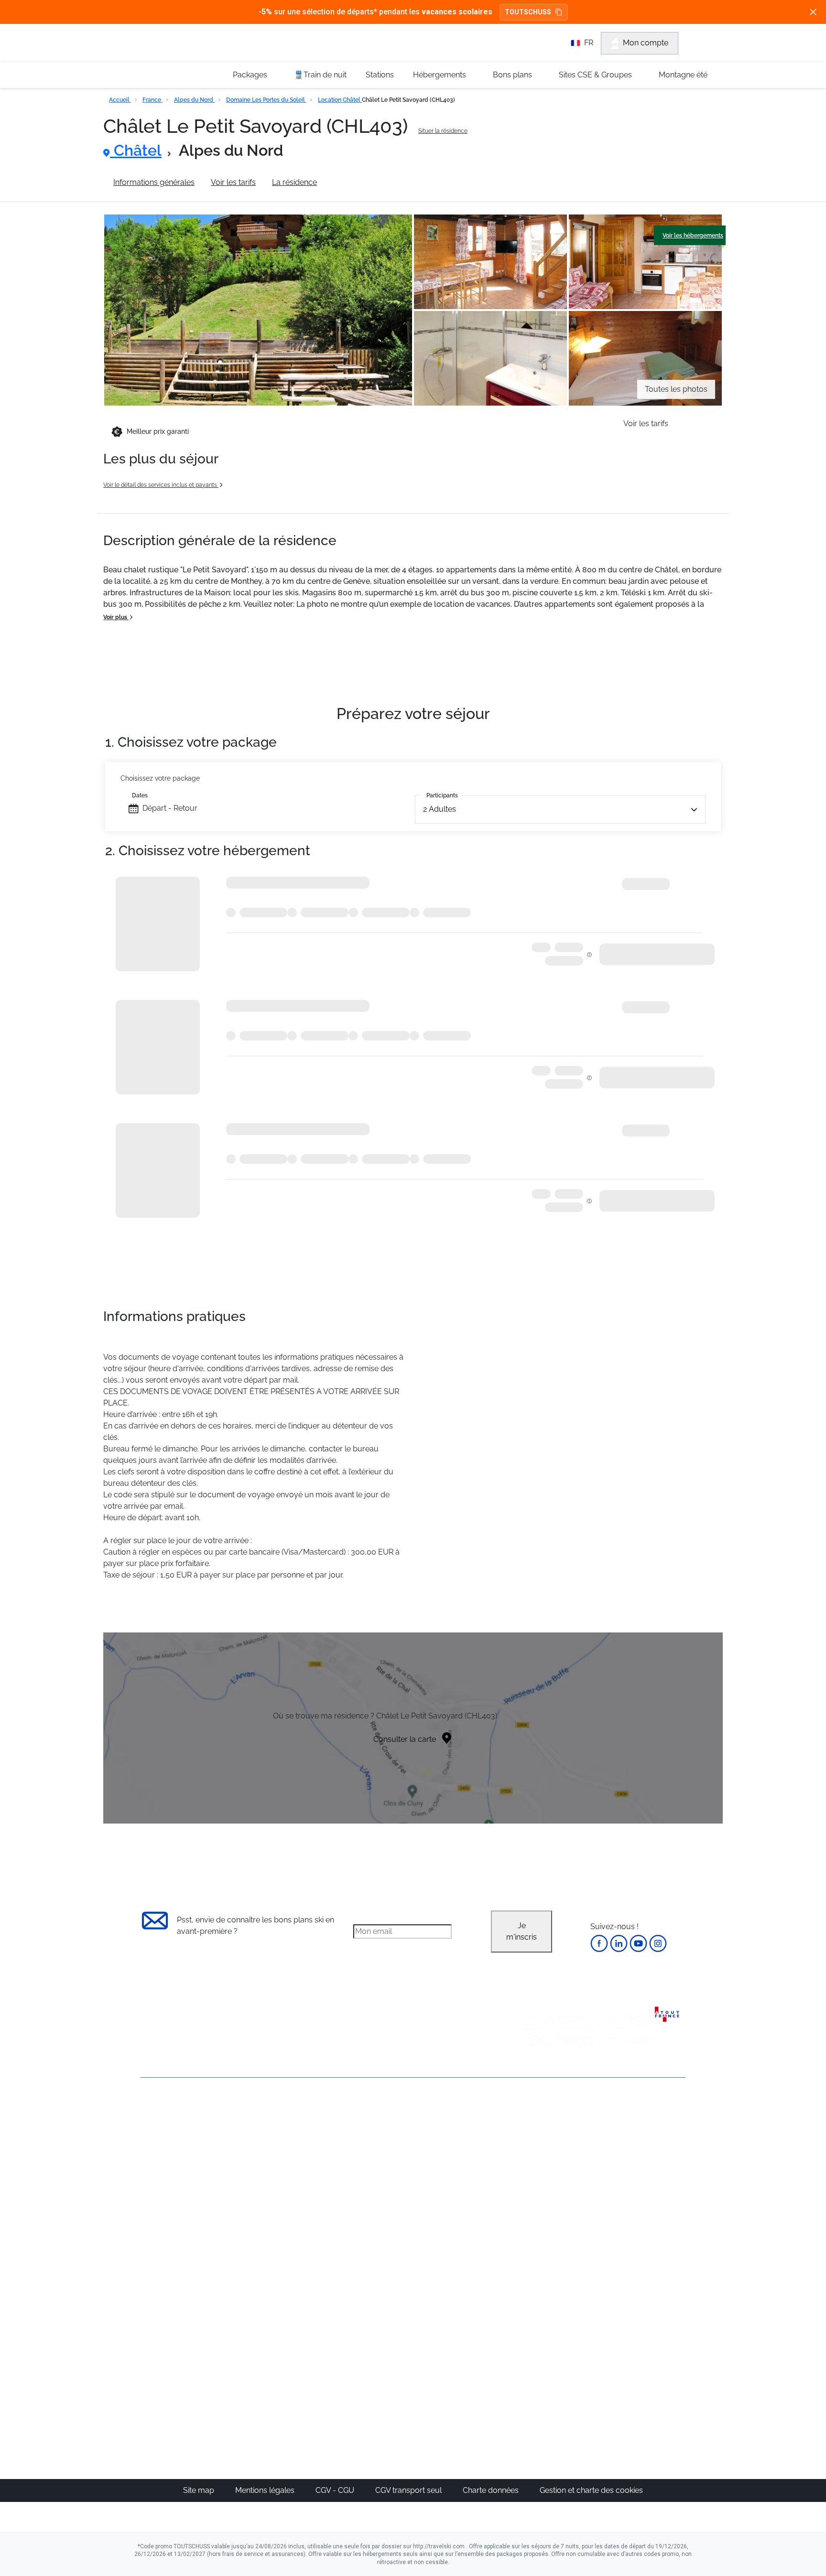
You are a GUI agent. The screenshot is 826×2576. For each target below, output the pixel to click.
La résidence (294, 182)
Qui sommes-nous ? (176, 2128)
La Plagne (456, 2180)
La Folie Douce (465, 2379)
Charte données (492, 2490)
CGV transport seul (409, 2490)
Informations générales (154, 182)
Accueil (120, 100)
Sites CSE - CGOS (381, 2157)
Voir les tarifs (233, 182)
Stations (380, 75)
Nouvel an (545, 2146)
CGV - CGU (336, 2490)
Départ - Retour (170, 808)
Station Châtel (358, 182)
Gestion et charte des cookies (591, 2490)
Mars (536, 2192)
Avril (535, 2203)
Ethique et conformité (179, 2177)
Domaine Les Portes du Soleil (266, 100)
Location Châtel (340, 100)
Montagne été (683, 75)
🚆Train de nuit (320, 75)
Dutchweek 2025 (468, 2367)
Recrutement (163, 2144)
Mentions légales (266, 2490)
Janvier (540, 2157)
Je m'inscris (522, 1931)
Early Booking (286, 2180)
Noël (536, 2134)
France (152, 100)
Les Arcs (454, 2192)
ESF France (636, 2260)
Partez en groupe (381, 2146)
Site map (200, 2490)
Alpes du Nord (194, 100)
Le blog (364, 2322)
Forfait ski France (646, 2249)
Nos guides (370, 2333)
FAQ (148, 2161)
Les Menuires (462, 2203)
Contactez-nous (169, 2112)
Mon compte (646, 43)
